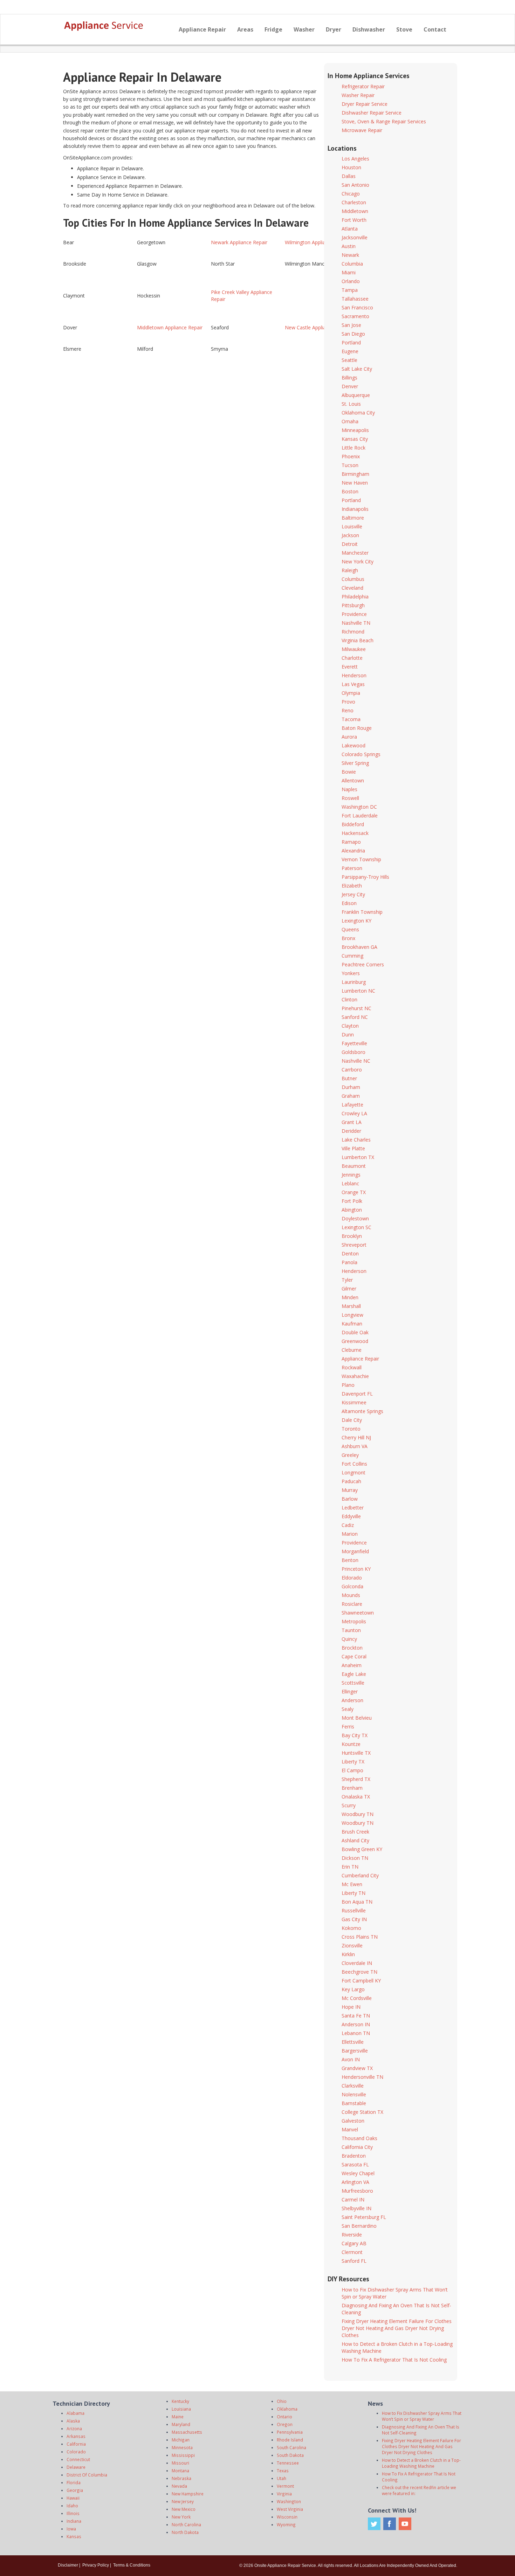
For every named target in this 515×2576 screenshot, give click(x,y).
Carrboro (352, 1070)
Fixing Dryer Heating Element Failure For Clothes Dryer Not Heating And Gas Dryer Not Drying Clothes (397, 2328)
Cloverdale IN (357, 1963)
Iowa (71, 2529)
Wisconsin (287, 2517)
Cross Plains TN (360, 1937)
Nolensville (354, 2094)
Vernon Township (361, 859)
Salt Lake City (357, 369)
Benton (350, 1560)
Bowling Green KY (362, 1849)
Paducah (351, 1481)
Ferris (348, 1727)
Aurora (349, 737)
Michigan (181, 2440)
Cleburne (352, 1350)
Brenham (352, 1788)
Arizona (74, 2428)
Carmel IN (353, 2200)
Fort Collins (354, 1464)
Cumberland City (360, 1875)
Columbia (352, 264)
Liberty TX (353, 1762)
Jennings (351, 1175)
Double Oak (355, 1332)
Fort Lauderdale (360, 816)
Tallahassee (355, 299)
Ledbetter (353, 1508)
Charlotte (352, 658)
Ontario (284, 2417)
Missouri (180, 2463)
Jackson (350, 535)
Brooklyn (352, 1236)
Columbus (353, 579)
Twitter (374, 2524)
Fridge (273, 29)
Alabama (75, 2413)
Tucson (350, 465)
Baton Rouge (357, 728)
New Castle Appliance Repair (317, 327)
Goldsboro (353, 1052)
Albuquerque (356, 395)
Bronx (348, 938)
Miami (349, 272)
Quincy (349, 1639)
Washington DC (359, 807)
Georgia (75, 2490)
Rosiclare (352, 1604)
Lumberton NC (358, 991)
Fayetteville (354, 1043)
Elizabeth (352, 886)
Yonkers (351, 973)
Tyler (347, 1280)
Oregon (285, 2424)
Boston (350, 491)
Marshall (351, 1306)
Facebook (390, 2524)
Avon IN (351, 2059)
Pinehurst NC (356, 1008)
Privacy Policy (96, 2565)
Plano (348, 1385)
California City (357, 2147)
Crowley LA (354, 1113)
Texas (283, 2471)
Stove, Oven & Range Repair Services (384, 121)
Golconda (352, 1586)
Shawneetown (358, 1613)
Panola (349, 1262)
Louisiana (181, 2409)
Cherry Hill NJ (356, 1437)
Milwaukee (354, 649)
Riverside (352, 2235)
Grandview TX (357, 2068)
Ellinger (350, 1691)
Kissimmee (354, 1402)
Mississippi (183, 2455)
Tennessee (288, 2463)
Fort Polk (352, 1201)
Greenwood (355, 1341)
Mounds (351, 1595)
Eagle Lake (354, 1674)
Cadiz (348, 1525)
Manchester (355, 553)
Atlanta (350, 229)
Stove (404, 29)
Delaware (76, 2467)
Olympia (351, 693)
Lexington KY (356, 921)
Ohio (282, 2401)
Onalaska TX (356, 1797)
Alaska (73, 2421)
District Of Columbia (87, 2475)
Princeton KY (356, 1569)
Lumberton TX (358, 1157)
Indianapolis (355, 509)
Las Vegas (353, 684)
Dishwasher (369, 29)
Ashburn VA (355, 1446)
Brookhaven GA (359, 947)
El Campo (352, 1770)
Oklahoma (287, 2409)
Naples (349, 789)
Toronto (351, 1429)
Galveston (353, 2121)
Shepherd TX (356, 1779)
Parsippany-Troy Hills (365, 877)
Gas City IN (354, 1919)
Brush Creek (355, 1832)
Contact (435, 29)
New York (181, 2517)
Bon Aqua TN (357, 1902)
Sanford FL (354, 2261)
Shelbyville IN (356, 2208)
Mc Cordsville (357, 1998)
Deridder (351, 1131)
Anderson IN (356, 2024)
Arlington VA (355, 2182)
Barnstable (354, 2103)
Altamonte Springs (362, 1411)
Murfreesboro (357, 2191)
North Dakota (185, 2532)
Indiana (74, 2521)
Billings (349, 378)
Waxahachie (355, 1376)
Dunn (348, 1034)
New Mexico (184, 2509)
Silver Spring (355, 763)
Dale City (352, 1420)
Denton (350, 1253)
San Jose (351, 325)
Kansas (74, 2536)
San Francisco (357, 307)
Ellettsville (353, 2042)
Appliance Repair (202, 29)
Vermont (285, 2486)
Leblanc (350, 1183)
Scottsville (353, 1683)
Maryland (181, 2424)
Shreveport (354, 1245)
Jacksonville (355, 237)
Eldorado (352, 1578)
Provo (348, 702)
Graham (351, 1096)
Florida (74, 2482)
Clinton (349, 999)
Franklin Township (362, 912)
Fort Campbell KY (361, 1981)
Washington (289, 2501)
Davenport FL (357, 1394)
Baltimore (353, 518)
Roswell (350, 798)
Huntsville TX (356, 1753)
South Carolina (291, 2447)
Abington (352, 1210)
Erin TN (350, 1867)
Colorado (76, 2452)
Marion (350, 1534)
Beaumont (354, 1166)
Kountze (351, 1744)
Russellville (354, 1910)
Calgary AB (354, 2243)
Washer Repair (358, 95)
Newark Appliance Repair (239, 242)
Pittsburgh (353, 605)
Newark (350, 255)
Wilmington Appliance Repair (317, 242)
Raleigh (350, 570)
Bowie (349, 772)
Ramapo (351, 842)
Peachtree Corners (363, 964)
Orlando (351, 281)
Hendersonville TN (362, 2077)
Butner (349, 1078)
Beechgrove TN (359, 1972)
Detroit (350, 544)
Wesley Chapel (358, 2173)
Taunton (351, 1630)
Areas (245, 29)
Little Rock (353, 448)
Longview (352, 1315)
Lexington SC (356, 1227)
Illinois (73, 2513)
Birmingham (355, 474)
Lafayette (352, 1105)
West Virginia (290, 2509)
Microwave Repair (362, 130)
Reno (348, 710)
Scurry (349, 1805)
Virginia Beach (358, 640)
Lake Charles (356, 1140)
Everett (350, 667)
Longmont (353, 1472)
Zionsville (352, 1945)
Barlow (350, 1499)
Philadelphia (355, 597)
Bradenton (354, 2156)
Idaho (72, 2506)
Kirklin (348, 1954)
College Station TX (362, 2112)
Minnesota (182, 2447)
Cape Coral (354, 1656)
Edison (349, 903)
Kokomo (351, 1928)
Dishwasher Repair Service (372, 113)
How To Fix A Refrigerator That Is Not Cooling (394, 2360)
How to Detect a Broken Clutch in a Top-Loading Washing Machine (421, 2463)
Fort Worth (354, 220)
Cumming (352, 956)
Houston (351, 167)
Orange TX (354, 1192)
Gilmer (349, 1289)
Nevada (179, 2486)
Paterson (352, 868)
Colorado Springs (361, 754)
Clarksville (353, 2086)
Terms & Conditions (132, 2565)
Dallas (349, 176)
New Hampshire (188, 2494)
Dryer (334, 29)
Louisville (352, 526)
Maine (178, 2417)
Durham (351, 1087)
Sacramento (355, 316)
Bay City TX (355, 1735)
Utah (281, 2478)
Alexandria (353, 851)
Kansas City (355, 439)
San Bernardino (359, 2226)
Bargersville (355, 2051)
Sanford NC (355, 1017)
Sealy (348, 1709)
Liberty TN (353, 1893)
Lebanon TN (356, 2033)
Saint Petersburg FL (364, 2217)
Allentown (353, 780)
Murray (350, 1490)
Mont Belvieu (357, 1718)
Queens (350, 929)
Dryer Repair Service (365, 104)
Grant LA (352, 1122)
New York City (358, 561)
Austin (349, 246)
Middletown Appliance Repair (170, 327)
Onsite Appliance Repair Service (285, 2565)
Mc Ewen (352, 1884)
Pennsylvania (290, 2432)
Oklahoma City (358, 413)
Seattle (349, 360)
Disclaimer (68, 2565)
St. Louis (351, 404)
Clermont (352, 2252)
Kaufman (352, 1324)
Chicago (351, 194)
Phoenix (351, 456)
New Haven (355, 483)
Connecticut (78, 2459)
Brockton (352, 1648)
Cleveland (352, 588)
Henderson (354, 675)
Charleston (354, 202)
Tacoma (351, 719)
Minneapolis (355, 430)
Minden (350, 1297)
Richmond (353, 632)
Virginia (284, 2494)
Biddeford (353, 824)
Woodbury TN (358, 1814)
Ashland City (355, 1840)
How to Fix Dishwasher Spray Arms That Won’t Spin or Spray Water (422, 2416)
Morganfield (355, 1551)
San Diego (353, 334)
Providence (354, 614)
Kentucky (180, 2401)
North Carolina (186, 2524)
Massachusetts (187, 2432)
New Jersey (183, 2501)
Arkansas (76, 2436)
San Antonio (355, 185)
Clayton (350, 1026)
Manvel (350, 2129)
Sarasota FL (355, 2164)
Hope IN (351, 2007)
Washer (304, 29)
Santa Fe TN (356, 2016)
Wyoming (286, 2524)
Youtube (405, 2524)
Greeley (350, 1455)
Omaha (350, 421)
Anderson (352, 1700)
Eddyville (351, 1516)
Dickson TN (355, 1858)
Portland (351, 342)
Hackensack (355, 833)
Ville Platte (353, 1148)
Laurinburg (354, 982)
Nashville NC (356, 1061)
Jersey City (353, 894)
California (76, 2444)
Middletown (355, 211)
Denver (350, 386)
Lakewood (353, 745)
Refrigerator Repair (363, 86)
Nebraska (181, 2478)
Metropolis (354, 1621)
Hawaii (73, 2498)
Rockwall (352, 1367)
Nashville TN (356, 623)
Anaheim (352, 1665)
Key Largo (353, 1989)
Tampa (350, 290)
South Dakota (290, 2455)
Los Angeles (355, 159)
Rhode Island (290, 2440)
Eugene (350, 351)
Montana (180, 2471)
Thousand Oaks (359, 2138)
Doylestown (355, 1218)
